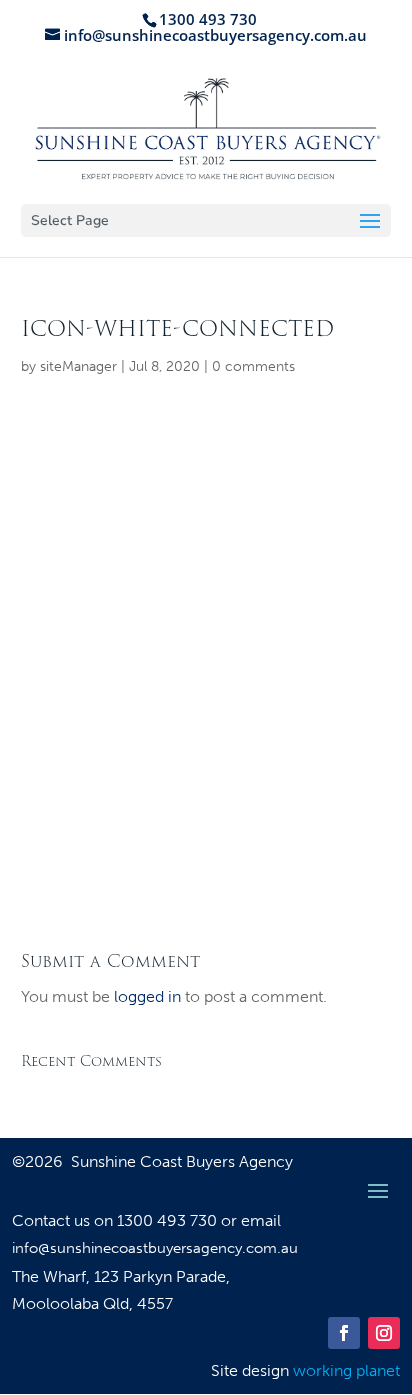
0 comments (253, 366)
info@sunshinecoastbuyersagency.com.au (155, 1248)
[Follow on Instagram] (384, 1333)
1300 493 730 (169, 1220)
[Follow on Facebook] (344, 1333)
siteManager (78, 366)
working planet (346, 1370)
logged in (147, 996)
